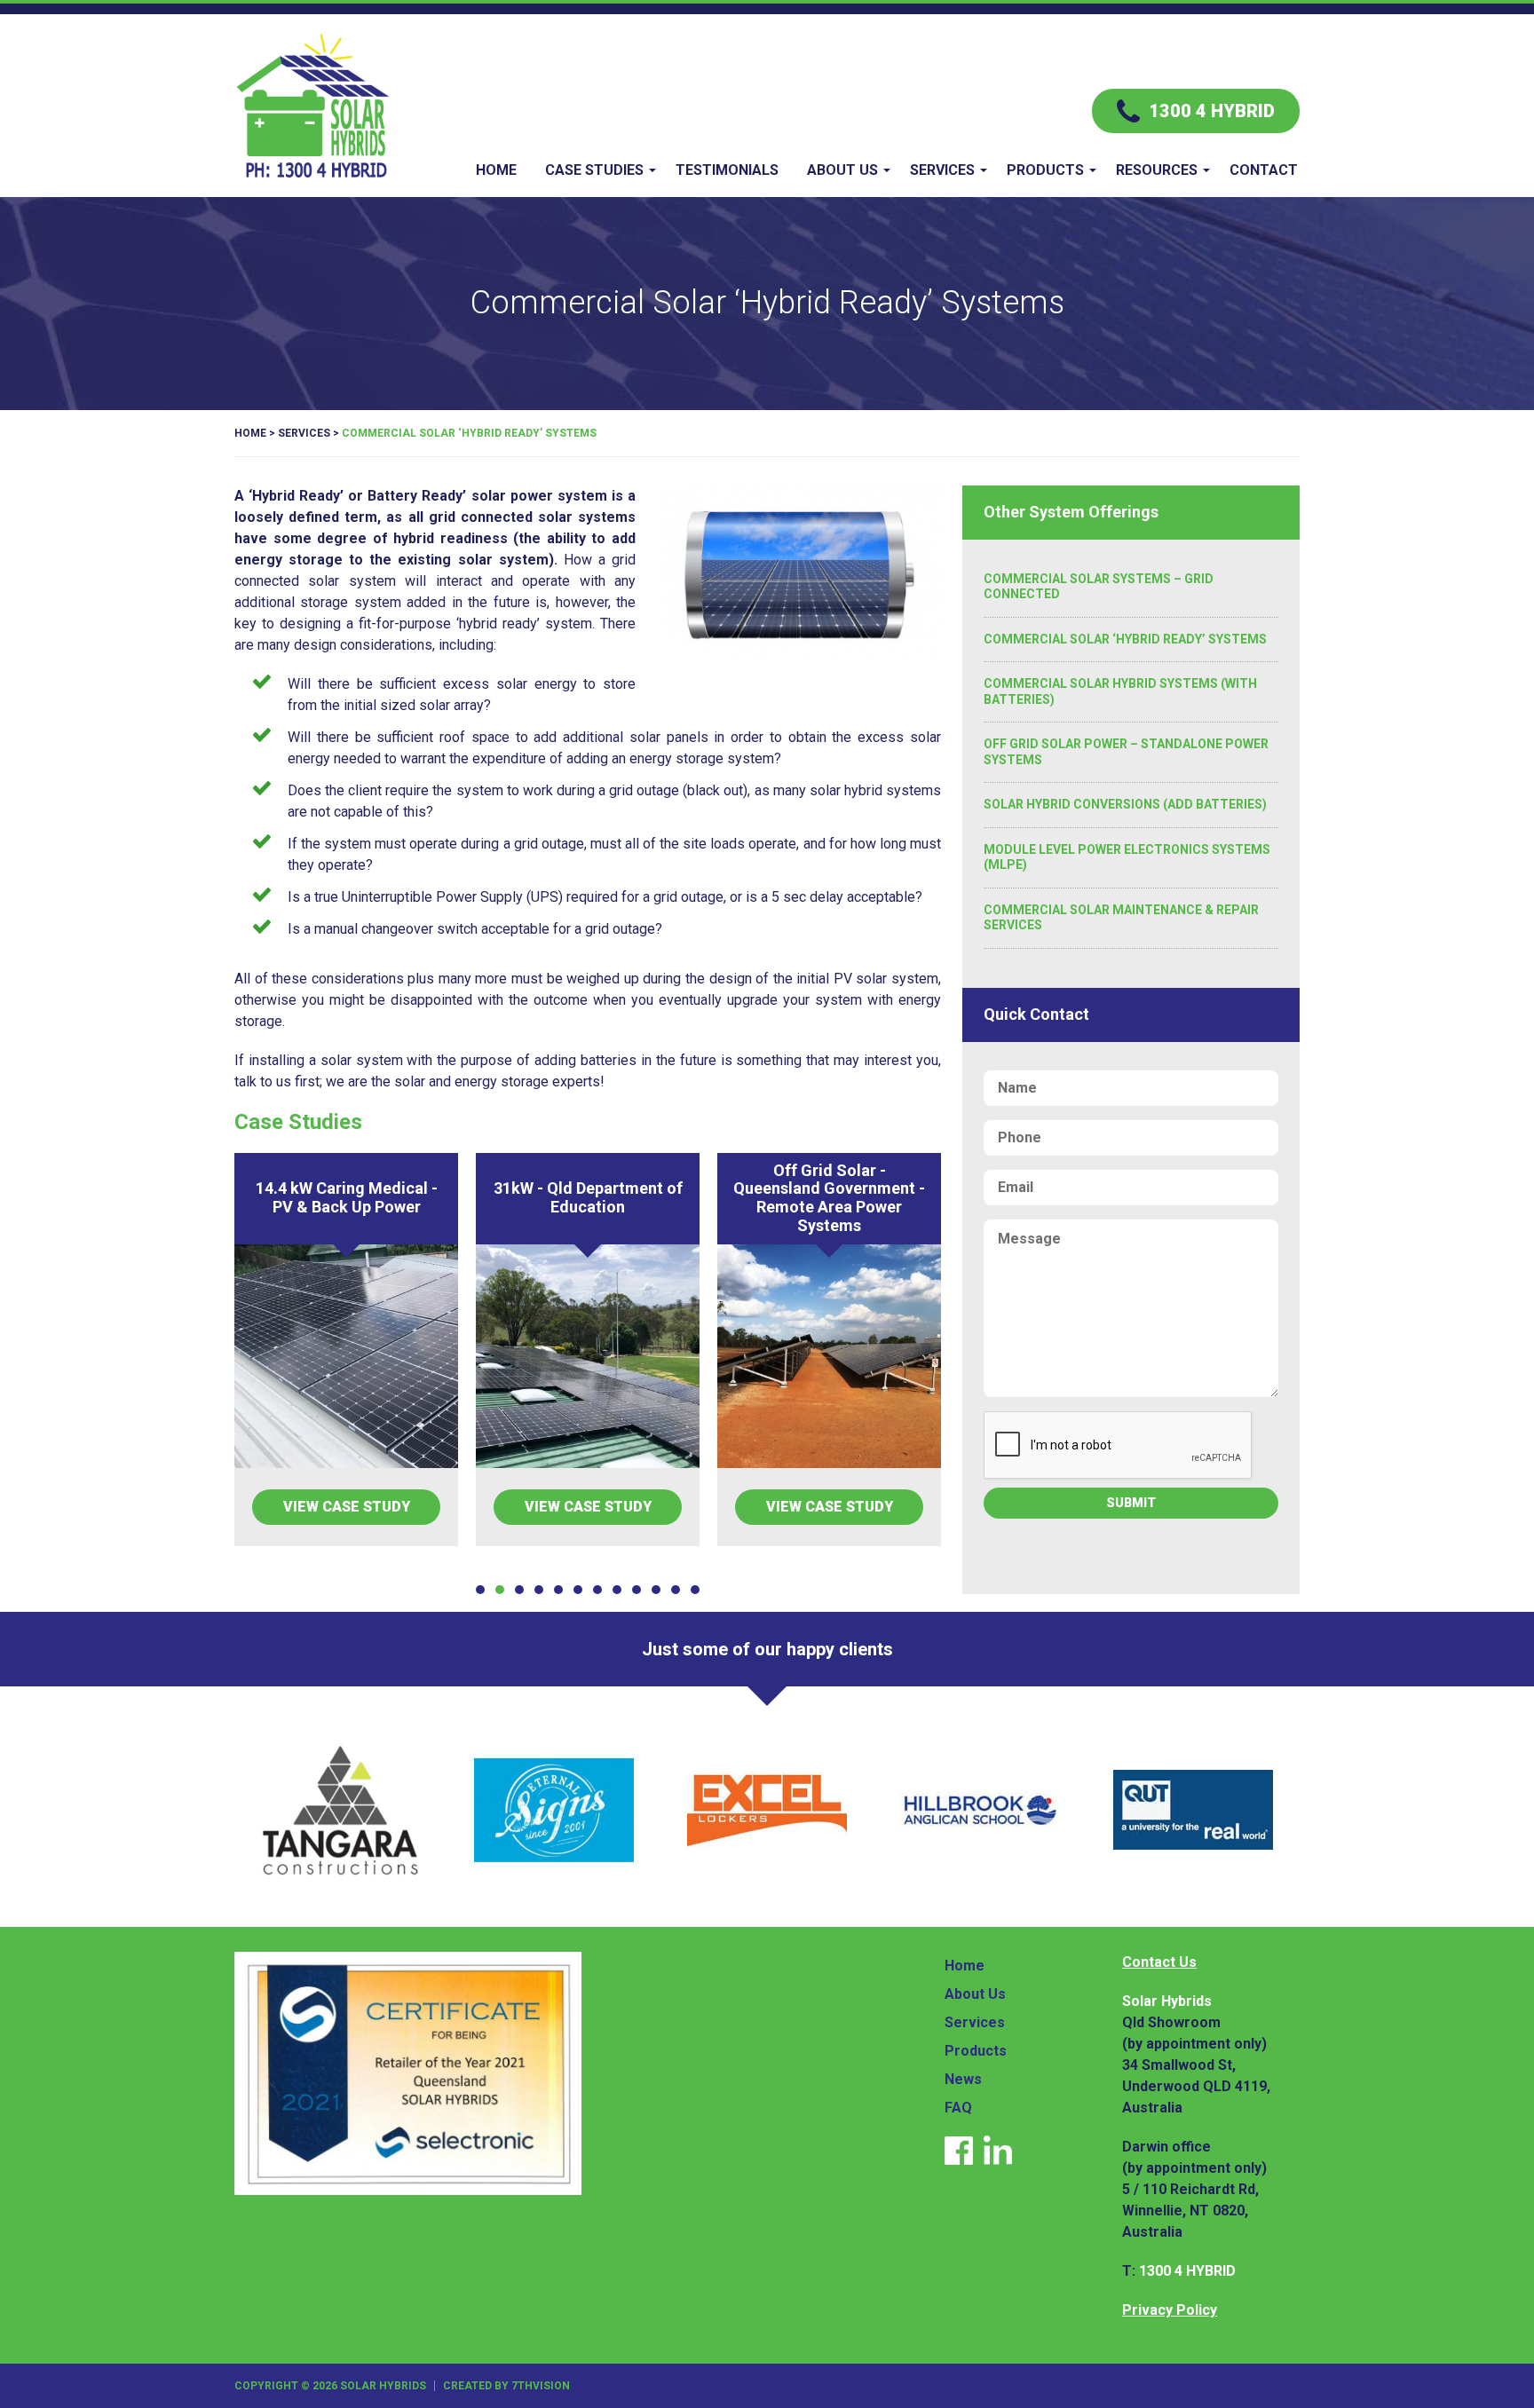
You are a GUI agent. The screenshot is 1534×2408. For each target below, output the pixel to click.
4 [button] (539, 1590)
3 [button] (519, 1590)
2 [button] (500, 1590)
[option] (346, 1350)
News (963, 2079)
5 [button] (558, 1590)
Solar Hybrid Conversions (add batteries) (1125, 804)
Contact (1264, 170)
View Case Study (347, 1507)
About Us (842, 170)
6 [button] (578, 1590)
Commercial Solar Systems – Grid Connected (1099, 587)
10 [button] (656, 1590)
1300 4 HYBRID (1187, 2271)
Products (1045, 170)
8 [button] (617, 1590)
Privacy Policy (1170, 2310)
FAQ (958, 2108)
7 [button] (597, 1590)
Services (942, 170)
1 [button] (480, 1590)
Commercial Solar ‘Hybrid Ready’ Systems (1125, 639)
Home (496, 170)
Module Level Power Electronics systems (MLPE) (1127, 857)
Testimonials (727, 170)
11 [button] (676, 1590)
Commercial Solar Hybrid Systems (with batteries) (1120, 691)
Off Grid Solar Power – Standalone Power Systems (1126, 752)
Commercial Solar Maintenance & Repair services (1121, 918)
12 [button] (695, 1590)
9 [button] (637, 1590)
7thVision (541, 2386)
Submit (1131, 1503)
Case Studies (594, 170)
